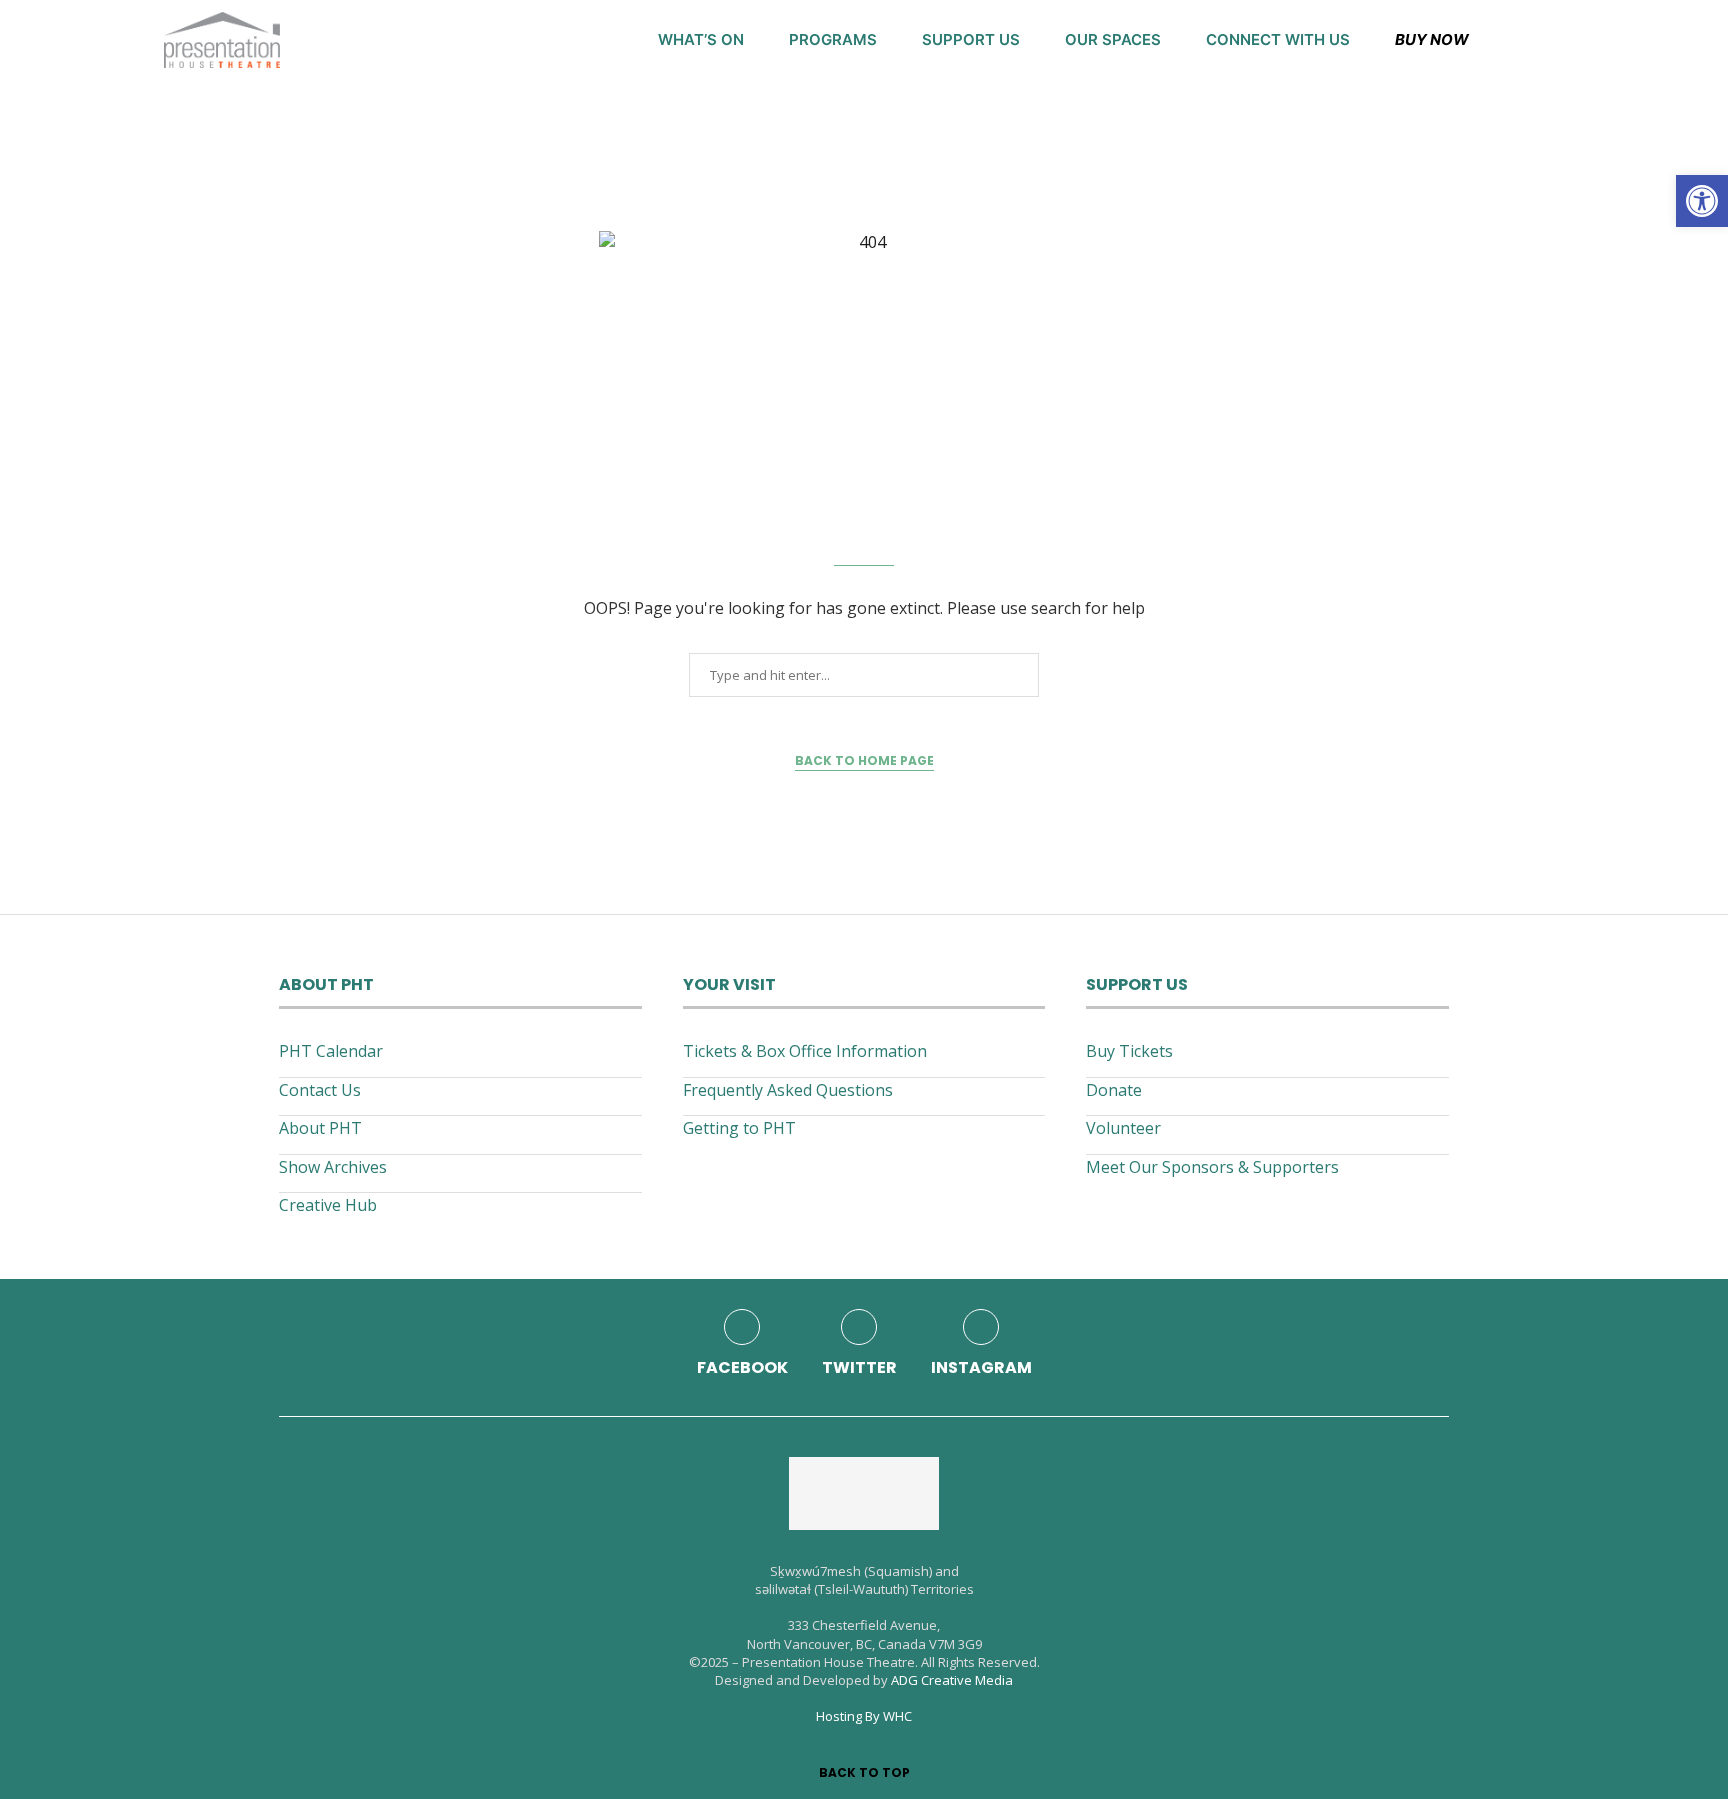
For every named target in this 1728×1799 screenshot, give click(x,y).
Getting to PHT (739, 1128)
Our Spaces (1113, 39)
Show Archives (333, 1167)
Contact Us (320, 1090)
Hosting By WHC (864, 1716)
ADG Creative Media (952, 1680)
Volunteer (1123, 1128)
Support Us (971, 39)
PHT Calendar (331, 1051)
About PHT (320, 1128)
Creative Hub (328, 1205)
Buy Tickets (1129, 1051)
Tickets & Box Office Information (805, 1051)
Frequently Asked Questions (788, 1090)
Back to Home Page (864, 760)
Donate (1114, 1090)
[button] (1702, 201)
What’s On (701, 39)
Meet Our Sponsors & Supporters (1212, 1167)
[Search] (1554, 40)
